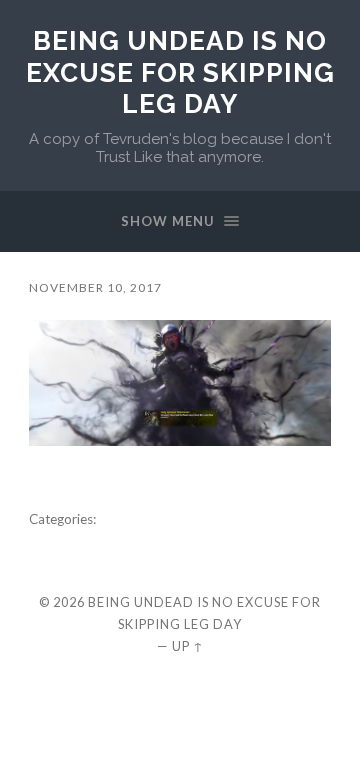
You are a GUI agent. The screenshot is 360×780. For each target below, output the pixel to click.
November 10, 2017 (95, 287)
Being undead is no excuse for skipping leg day (180, 72)
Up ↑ (188, 646)
